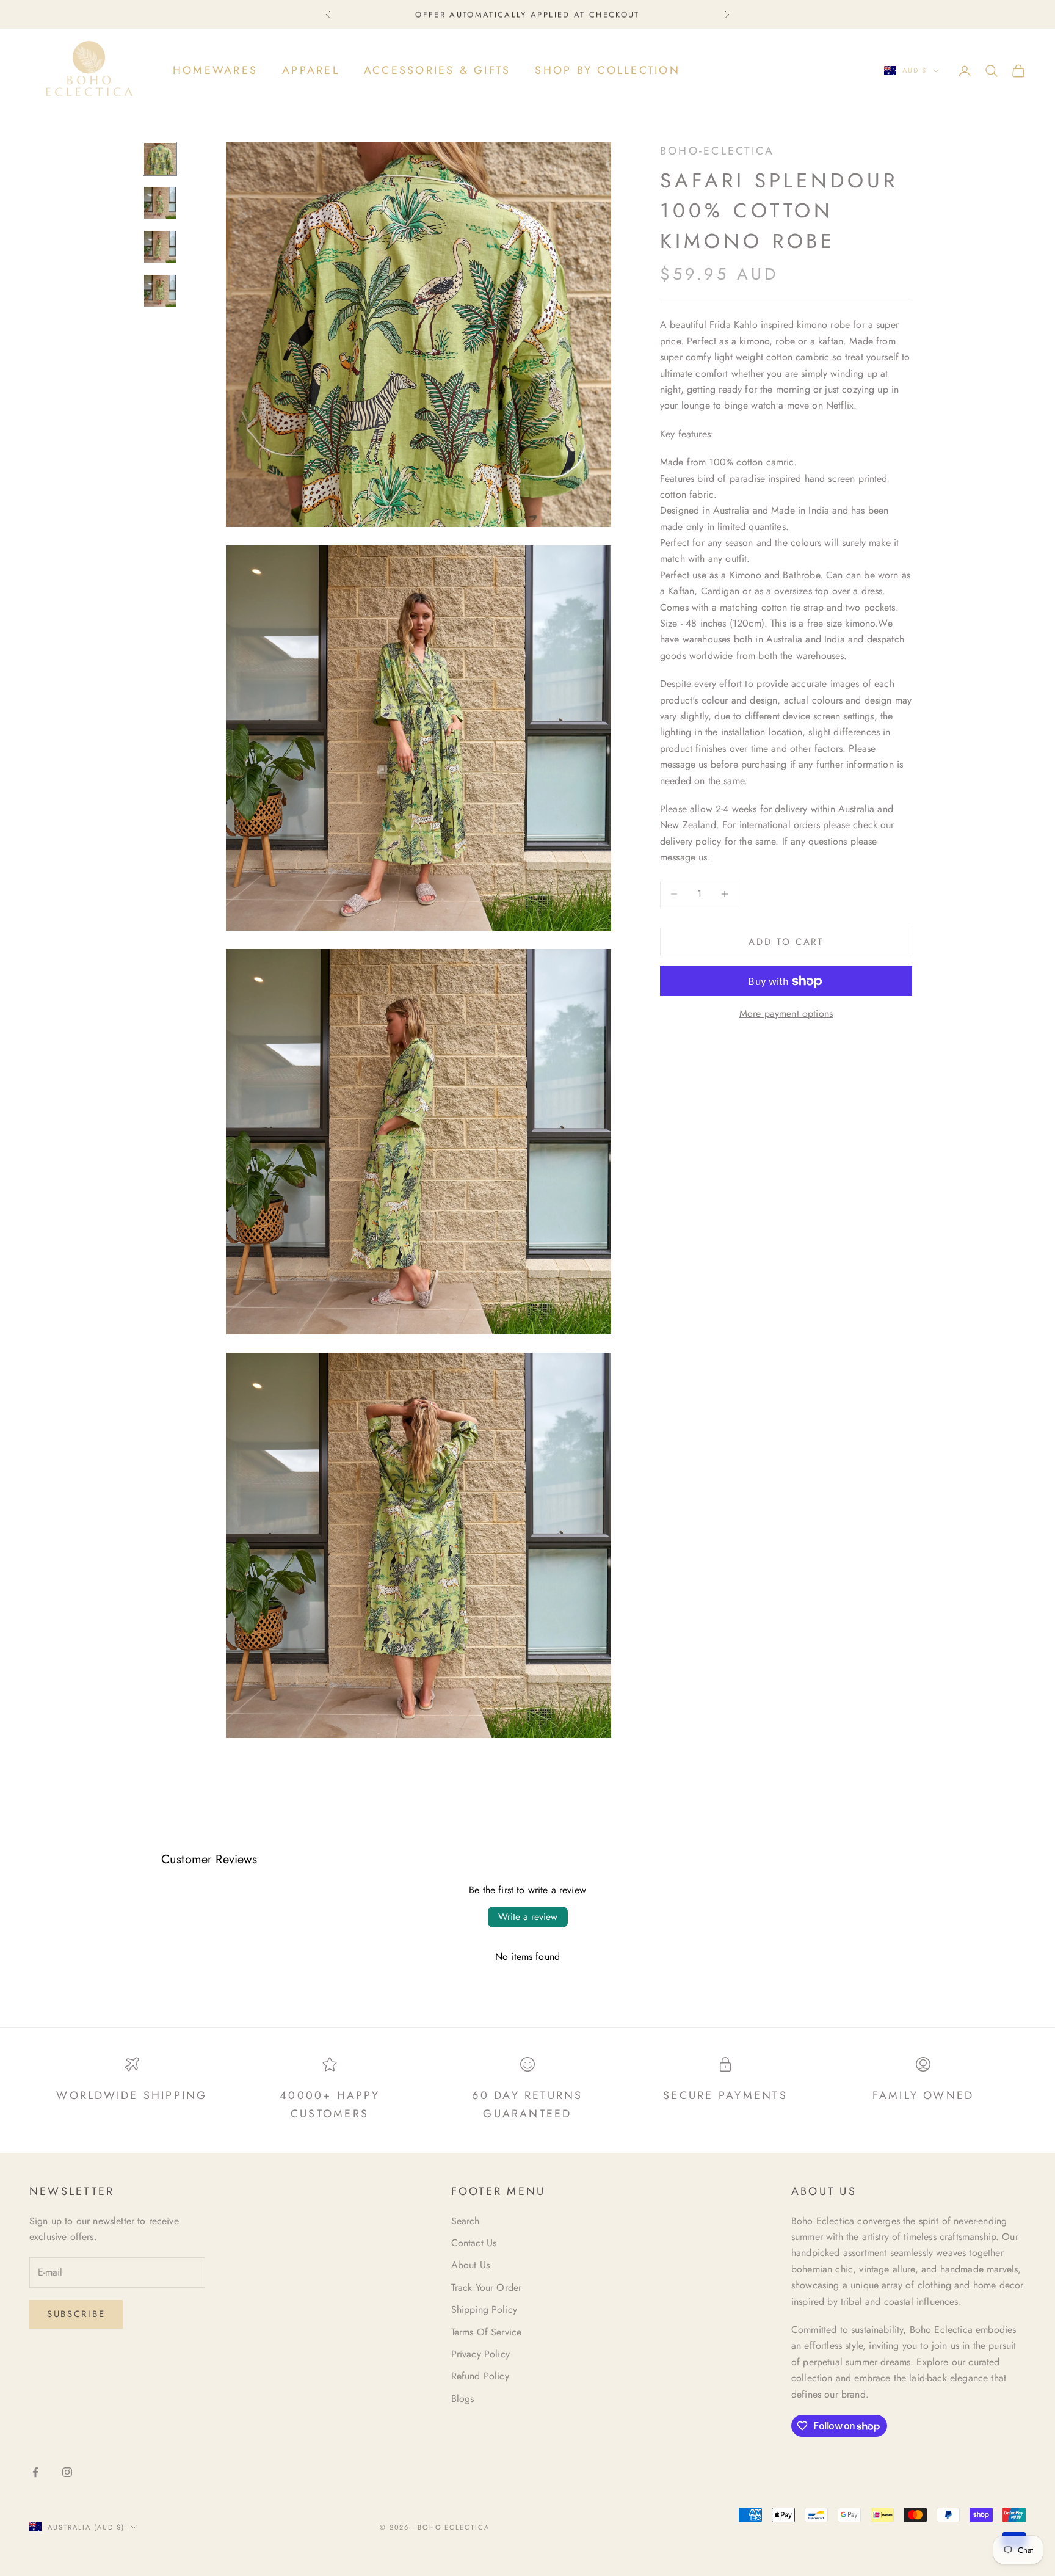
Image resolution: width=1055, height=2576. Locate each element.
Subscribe (76, 2314)
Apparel (311, 70)
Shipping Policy (484, 2309)
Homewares (215, 70)
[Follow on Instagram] (67, 2472)
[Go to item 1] (160, 159)
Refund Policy (480, 2376)
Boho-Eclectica (717, 151)
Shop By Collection (607, 70)
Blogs (463, 2399)
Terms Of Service (487, 2332)
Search (466, 2221)
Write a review (528, 1917)
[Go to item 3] (160, 247)
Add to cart (786, 942)
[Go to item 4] (160, 291)
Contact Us (474, 2243)
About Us (470, 2265)
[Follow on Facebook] (35, 2472)
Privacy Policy (480, 2354)
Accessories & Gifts (437, 70)
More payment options (786, 1013)
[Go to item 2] (160, 203)
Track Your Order (487, 2287)
